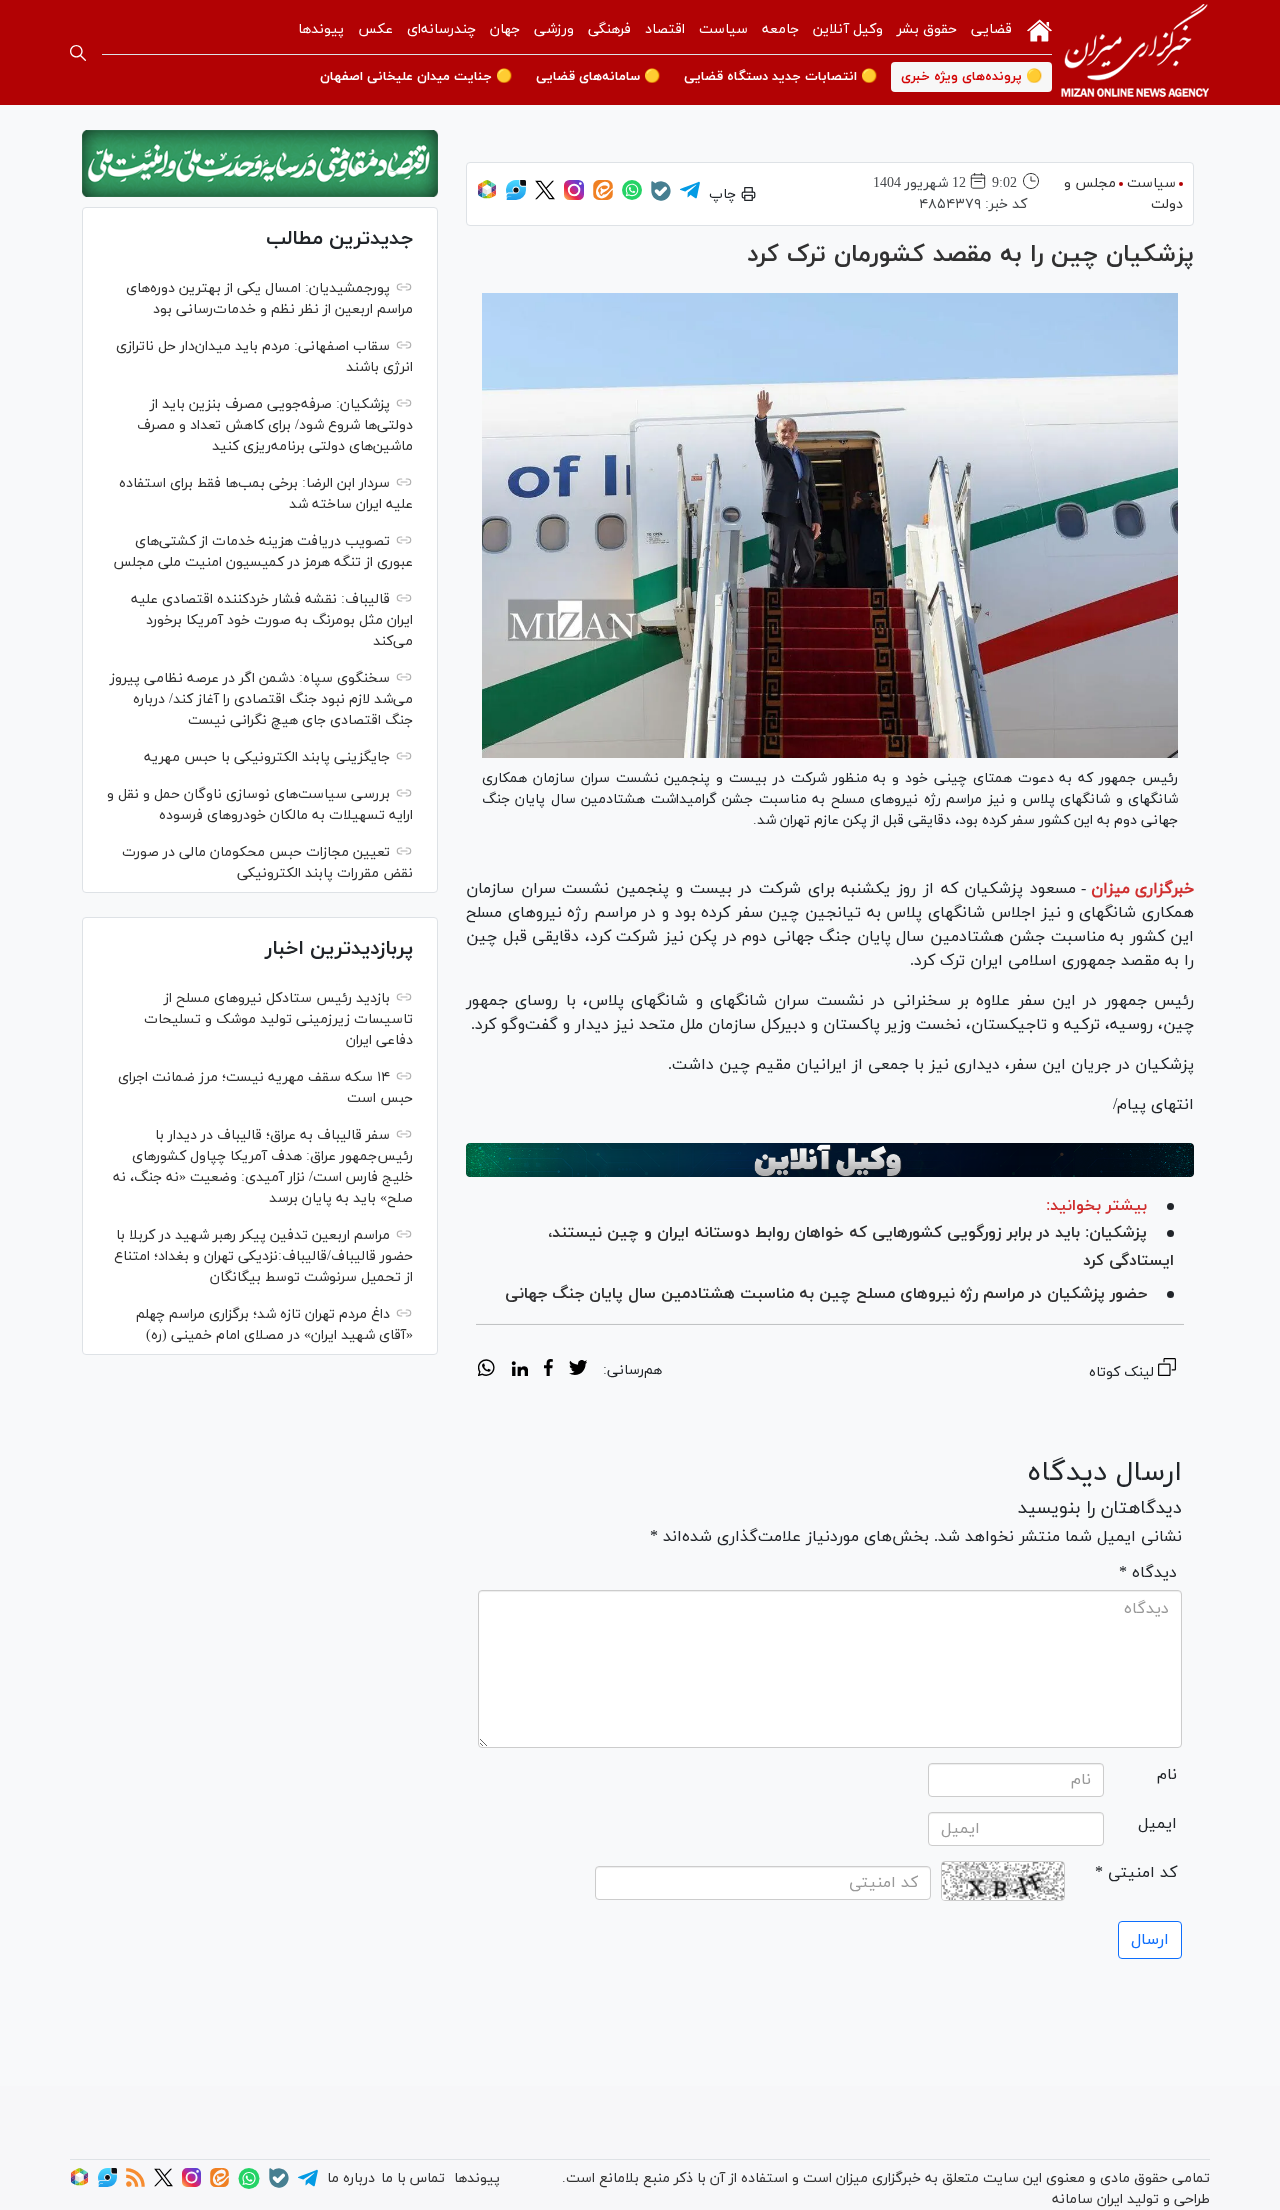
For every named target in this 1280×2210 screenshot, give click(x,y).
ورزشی (554, 29)
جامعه (780, 29)
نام (1167, 1775)
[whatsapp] (486, 1371)
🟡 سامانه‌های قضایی (598, 77)
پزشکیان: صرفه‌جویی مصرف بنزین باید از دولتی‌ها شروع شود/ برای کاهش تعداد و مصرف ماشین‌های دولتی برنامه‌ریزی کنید (275, 425)
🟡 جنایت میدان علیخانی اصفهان (416, 77)
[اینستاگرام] (574, 196)
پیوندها (321, 29)
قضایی (991, 29)
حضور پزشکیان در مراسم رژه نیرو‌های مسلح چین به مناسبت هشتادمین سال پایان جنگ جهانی (826, 1294)
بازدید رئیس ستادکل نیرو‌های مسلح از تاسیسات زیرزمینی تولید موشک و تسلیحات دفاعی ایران (278, 1019)
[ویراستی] (516, 196)
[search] (78, 53)
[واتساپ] (632, 196)
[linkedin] (519, 1371)
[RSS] (135, 2183)
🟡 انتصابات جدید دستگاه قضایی (780, 77)
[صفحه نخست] (1039, 29)
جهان (505, 29)
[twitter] (578, 1371)
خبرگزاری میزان (1142, 889)
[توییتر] (545, 196)
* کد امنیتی (1136, 1873)
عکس (375, 29)
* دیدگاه (1148, 1573)
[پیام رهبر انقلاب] (260, 163)
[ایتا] (603, 196)
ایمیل (1157, 1824)
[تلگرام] (690, 196)
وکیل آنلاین (848, 29)
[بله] (661, 197)
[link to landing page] (1135, 52)
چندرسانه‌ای (441, 29)
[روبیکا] (487, 196)
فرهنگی (609, 29)
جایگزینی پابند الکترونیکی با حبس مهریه (267, 757)
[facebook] (548, 1371)
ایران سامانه (1087, 2199)
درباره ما (351, 2178)
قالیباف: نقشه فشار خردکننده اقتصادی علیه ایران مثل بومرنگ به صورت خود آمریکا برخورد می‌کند (272, 620)
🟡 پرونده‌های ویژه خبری (971, 77)
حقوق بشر (927, 29)
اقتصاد (665, 29)
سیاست (723, 29)
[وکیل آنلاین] (830, 1160)
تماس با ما (413, 2178)
